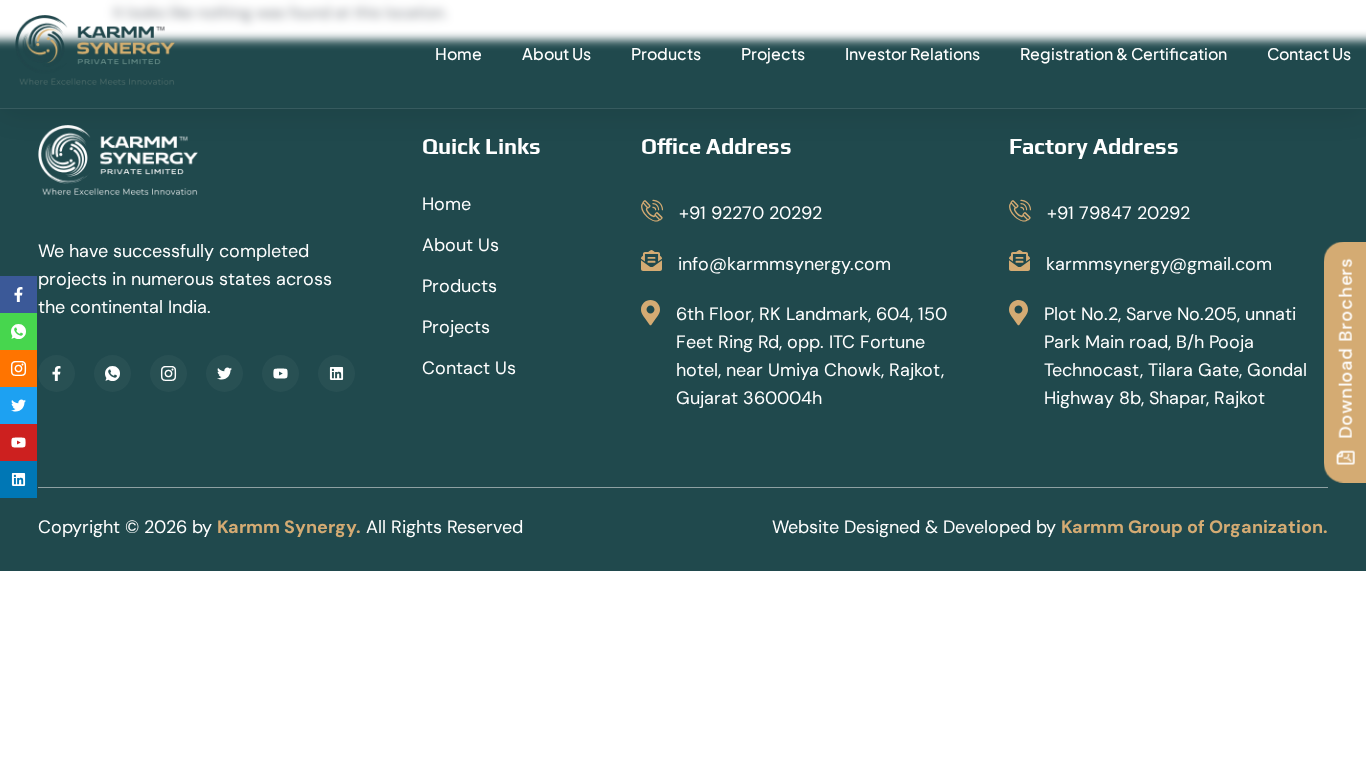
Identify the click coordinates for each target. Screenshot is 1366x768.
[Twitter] (224, 373)
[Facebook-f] (56, 373)
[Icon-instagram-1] (168, 373)
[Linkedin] (336, 373)
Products (666, 53)
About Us (556, 53)
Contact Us (1309, 53)
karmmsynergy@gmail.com (1159, 264)
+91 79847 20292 (1118, 213)
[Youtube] (280, 373)
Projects (773, 53)
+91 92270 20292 (750, 213)
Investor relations (912, 53)
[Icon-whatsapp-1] (112, 373)
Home (458, 53)
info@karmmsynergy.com (784, 264)
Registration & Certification (1123, 53)
